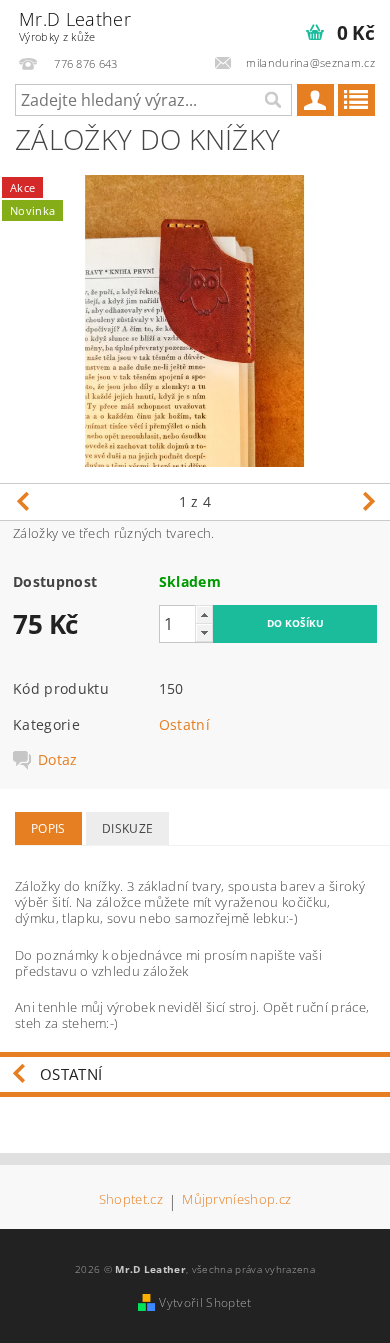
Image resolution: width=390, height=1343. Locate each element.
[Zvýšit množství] (204, 614)
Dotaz (58, 760)
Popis (48, 828)
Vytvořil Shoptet (205, 1302)
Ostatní (184, 724)
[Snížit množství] (204, 632)
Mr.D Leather (75, 25)
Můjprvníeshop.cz (236, 1200)
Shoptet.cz (131, 1200)
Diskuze (127, 828)
